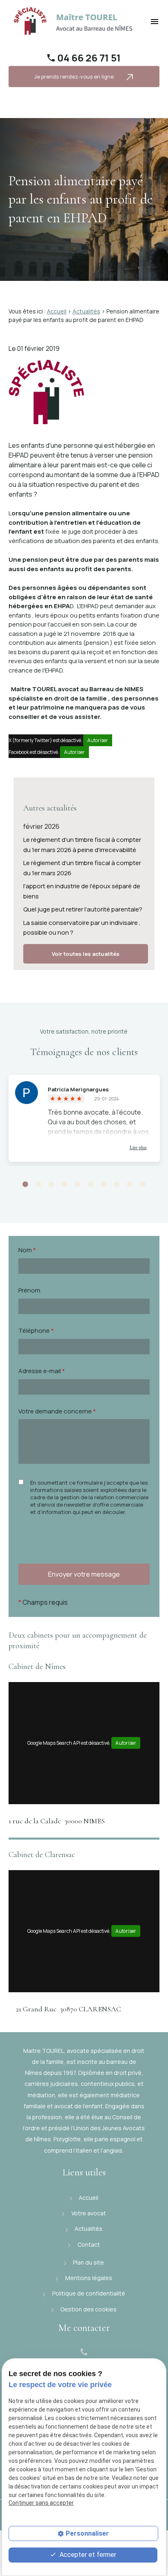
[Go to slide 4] (64, 1185)
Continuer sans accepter (41, 2503)
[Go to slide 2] (38, 1185)
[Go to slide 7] (104, 1185)
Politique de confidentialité (88, 2293)
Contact (88, 2244)
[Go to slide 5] (77, 1185)
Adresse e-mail (42, 1371)
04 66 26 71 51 (89, 58)
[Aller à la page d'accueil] (74, 21)
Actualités (86, 311)
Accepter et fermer (87, 2555)
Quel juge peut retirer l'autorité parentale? (83, 909)
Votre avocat (88, 2213)
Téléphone (36, 1331)
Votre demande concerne (57, 1411)
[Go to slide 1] (25, 1185)
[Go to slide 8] (117, 1185)
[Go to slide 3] (51, 1185)
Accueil (57, 311)
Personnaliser (87, 2533)
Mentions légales (88, 2278)
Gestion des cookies (88, 2309)
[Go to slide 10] (143, 1185)
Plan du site (88, 2262)
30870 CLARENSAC (69, 2009)
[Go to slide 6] (91, 1185)
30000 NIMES (57, 1821)
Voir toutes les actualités (86, 954)
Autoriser (98, 740)
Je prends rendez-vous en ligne (75, 77)
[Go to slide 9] (130, 1185)
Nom (27, 1250)
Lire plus (138, 1148)
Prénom (29, 1290)
